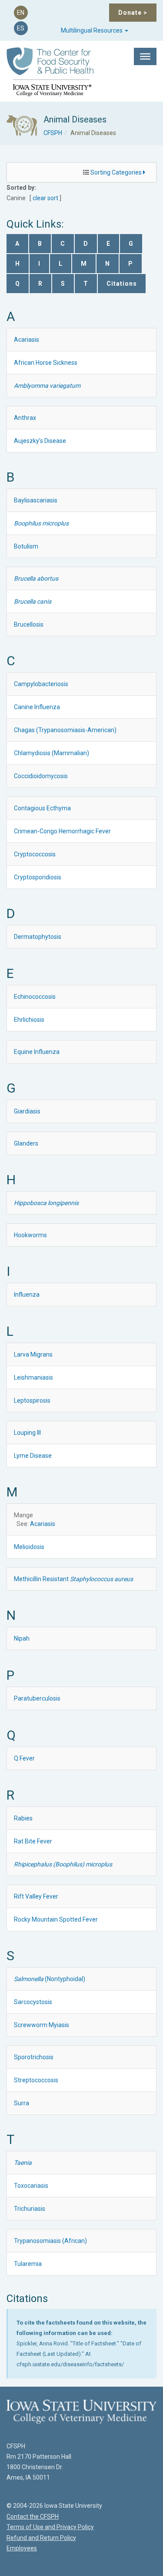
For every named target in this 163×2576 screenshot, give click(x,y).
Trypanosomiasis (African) (50, 2241)
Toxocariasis (31, 2186)
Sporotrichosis (34, 2057)
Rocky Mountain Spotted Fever (56, 1919)
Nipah (22, 1638)
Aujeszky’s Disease (40, 441)
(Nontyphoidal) (50, 1979)
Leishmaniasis (33, 1377)
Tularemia (28, 2264)
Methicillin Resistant (73, 1579)
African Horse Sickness (46, 363)
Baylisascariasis (36, 500)
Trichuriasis (30, 2209)
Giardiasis (27, 1111)
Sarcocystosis (33, 2002)
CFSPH (53, 133)
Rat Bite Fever (33, 1841)
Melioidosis (29, 1547)
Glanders (26, 1143)
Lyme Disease (33, 1456)
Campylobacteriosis (41, 684)
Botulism (26, 546)
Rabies (23, 1818)
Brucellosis (29, 624)
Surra (22, 2103)
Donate (133, 13)
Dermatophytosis (38, 937)
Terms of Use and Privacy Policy (50, 2527)
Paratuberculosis (37, 1698)
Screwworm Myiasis (42, 2025)
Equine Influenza (37, 1052)
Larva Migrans (33, 1354)
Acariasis (27, 340)
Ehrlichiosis (29, 1020)
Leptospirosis (32, 1400)
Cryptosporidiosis (38, 877)
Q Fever (24, 1758)
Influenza (27, 1295)
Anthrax (25, 418)
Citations (122, 284)
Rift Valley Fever (36, 1896)
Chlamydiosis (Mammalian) (52, 753)
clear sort (45, 198)
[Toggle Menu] (145, 56)
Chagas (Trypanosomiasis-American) (65, 730)
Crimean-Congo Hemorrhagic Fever (62, 831)
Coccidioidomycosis (41, 776)
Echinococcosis (35, 997)
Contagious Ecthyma (42, 808)
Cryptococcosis (35, 854)
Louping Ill (27, 1433)
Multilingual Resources (92, 30)
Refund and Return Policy (41, 2538)
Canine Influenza (37, 707)
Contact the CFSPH (33, 2517)
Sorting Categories (117, 172)
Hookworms (30, 1235)
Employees (22, 2548)
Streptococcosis (36, 2080)
